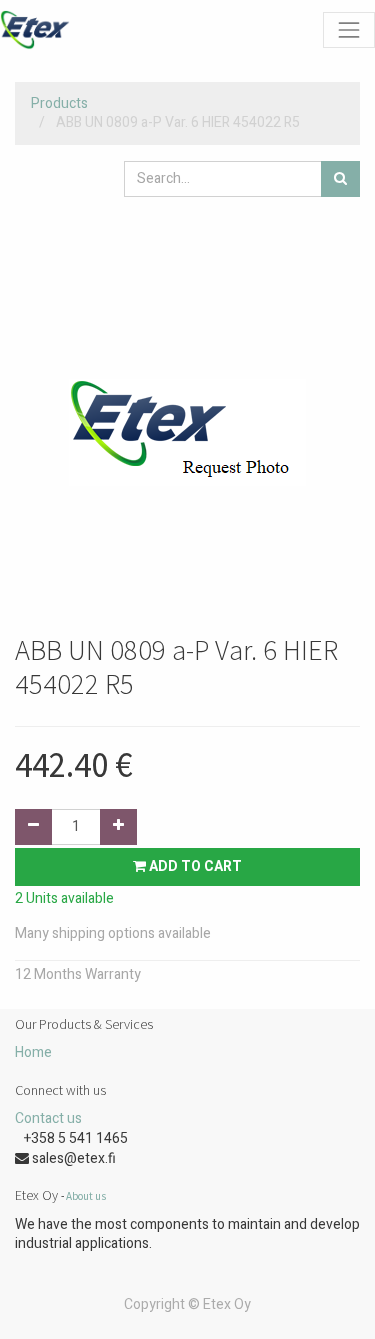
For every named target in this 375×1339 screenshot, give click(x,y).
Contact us (48, 1118)
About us (86, 1196)
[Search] (340, 179)
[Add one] (118, 827)
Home (33, 1052)
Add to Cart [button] (194, 866)
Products (59, 103)
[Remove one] (33, 827)
